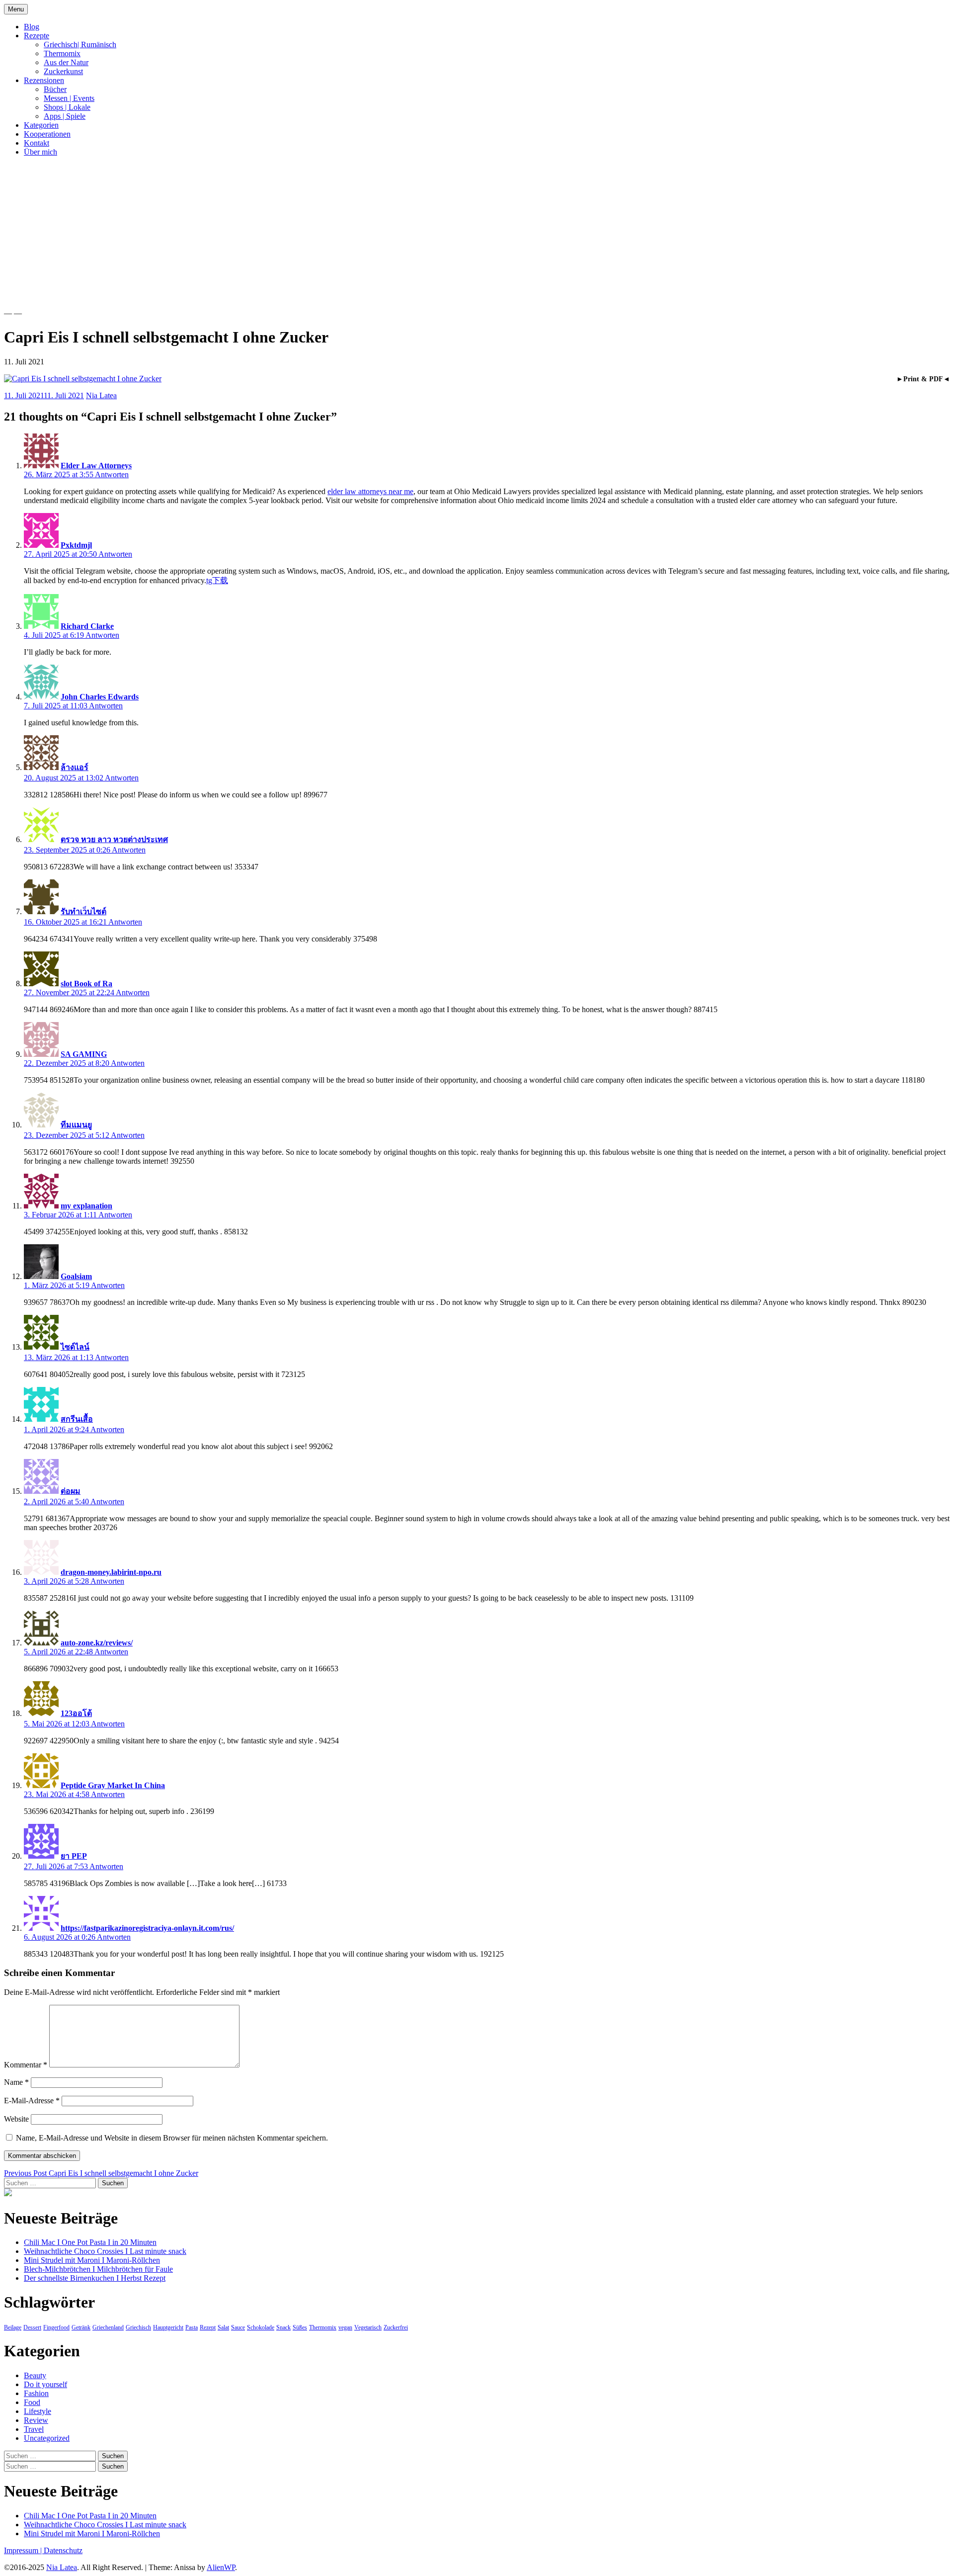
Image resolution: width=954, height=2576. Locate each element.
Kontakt (37, 143)
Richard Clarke (87, 626)
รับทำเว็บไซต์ (83, 911)
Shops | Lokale (67, 107)
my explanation (86, 1206)
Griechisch (138, 2327)
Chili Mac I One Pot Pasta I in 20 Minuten (90, 2242)
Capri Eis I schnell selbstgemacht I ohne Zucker (101, 2173)
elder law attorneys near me (370, 491)
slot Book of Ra (86, 984)
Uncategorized (47, 2438)
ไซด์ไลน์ (75, 1347)
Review (36, 2420)
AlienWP (221, 2567)
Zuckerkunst (63, 71)
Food (32, 2402)
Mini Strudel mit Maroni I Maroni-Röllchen (92, 2260)
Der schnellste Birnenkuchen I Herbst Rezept (95, 2278)
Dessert (32, 2327)
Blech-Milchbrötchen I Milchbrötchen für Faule (98, 2269)
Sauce (238, 2327)
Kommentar (26, 2065)
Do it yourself (45, 2384)
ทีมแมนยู (76, 1125)
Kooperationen (47, 134)
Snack (283, 2327)
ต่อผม (71, 1491)
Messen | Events (69, 98)
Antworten (112, 474)
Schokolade (261, 2327)
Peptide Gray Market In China (113, 1785)
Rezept (208, 2327)
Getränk (81, 2327)
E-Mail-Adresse (32, 2101)
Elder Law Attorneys (96, 466)
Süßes (300, 2327)
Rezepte (37, 36)
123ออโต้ (76, 1713)
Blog (32, 27)
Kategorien (41, 125)
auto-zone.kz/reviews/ (97, 1643)
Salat (223, 2327)
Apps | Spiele (65, 116)
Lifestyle (38, 2411)
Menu (16, 9)
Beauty (35, 2375)
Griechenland (108, 2327)
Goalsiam (76, 1276)
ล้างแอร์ (75, 767)
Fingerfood (56, 2327)
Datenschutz (63, 2550)
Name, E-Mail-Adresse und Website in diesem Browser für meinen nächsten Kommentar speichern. (172, 2138)
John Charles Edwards (100, 697)
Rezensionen (44, 80)
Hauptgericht (168, 2327)
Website (16, 2119)
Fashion (36, 2393)
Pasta (192, 2327)
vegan (345, 2327)
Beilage (13, 2327)
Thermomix (62, 53)
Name (16, 2082)
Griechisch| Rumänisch (80, 44)
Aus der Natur (66, 62)
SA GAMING (84, 1054)
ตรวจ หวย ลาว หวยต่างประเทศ (114, 839)
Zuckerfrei (396, 2327)
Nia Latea (101, 395)
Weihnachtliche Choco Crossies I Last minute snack (105, 2251)
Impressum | (24, 2550)
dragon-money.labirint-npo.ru (111, 1572)
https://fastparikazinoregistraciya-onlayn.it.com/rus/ (147, 1928)
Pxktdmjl (76, 545)
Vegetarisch (368, 2327)
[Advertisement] (477, 234)
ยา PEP (74, 1856)
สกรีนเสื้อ (77, 1419)
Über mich (40, 152)
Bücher (55, 89)
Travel (34, 2429)
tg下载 (217, 580)
